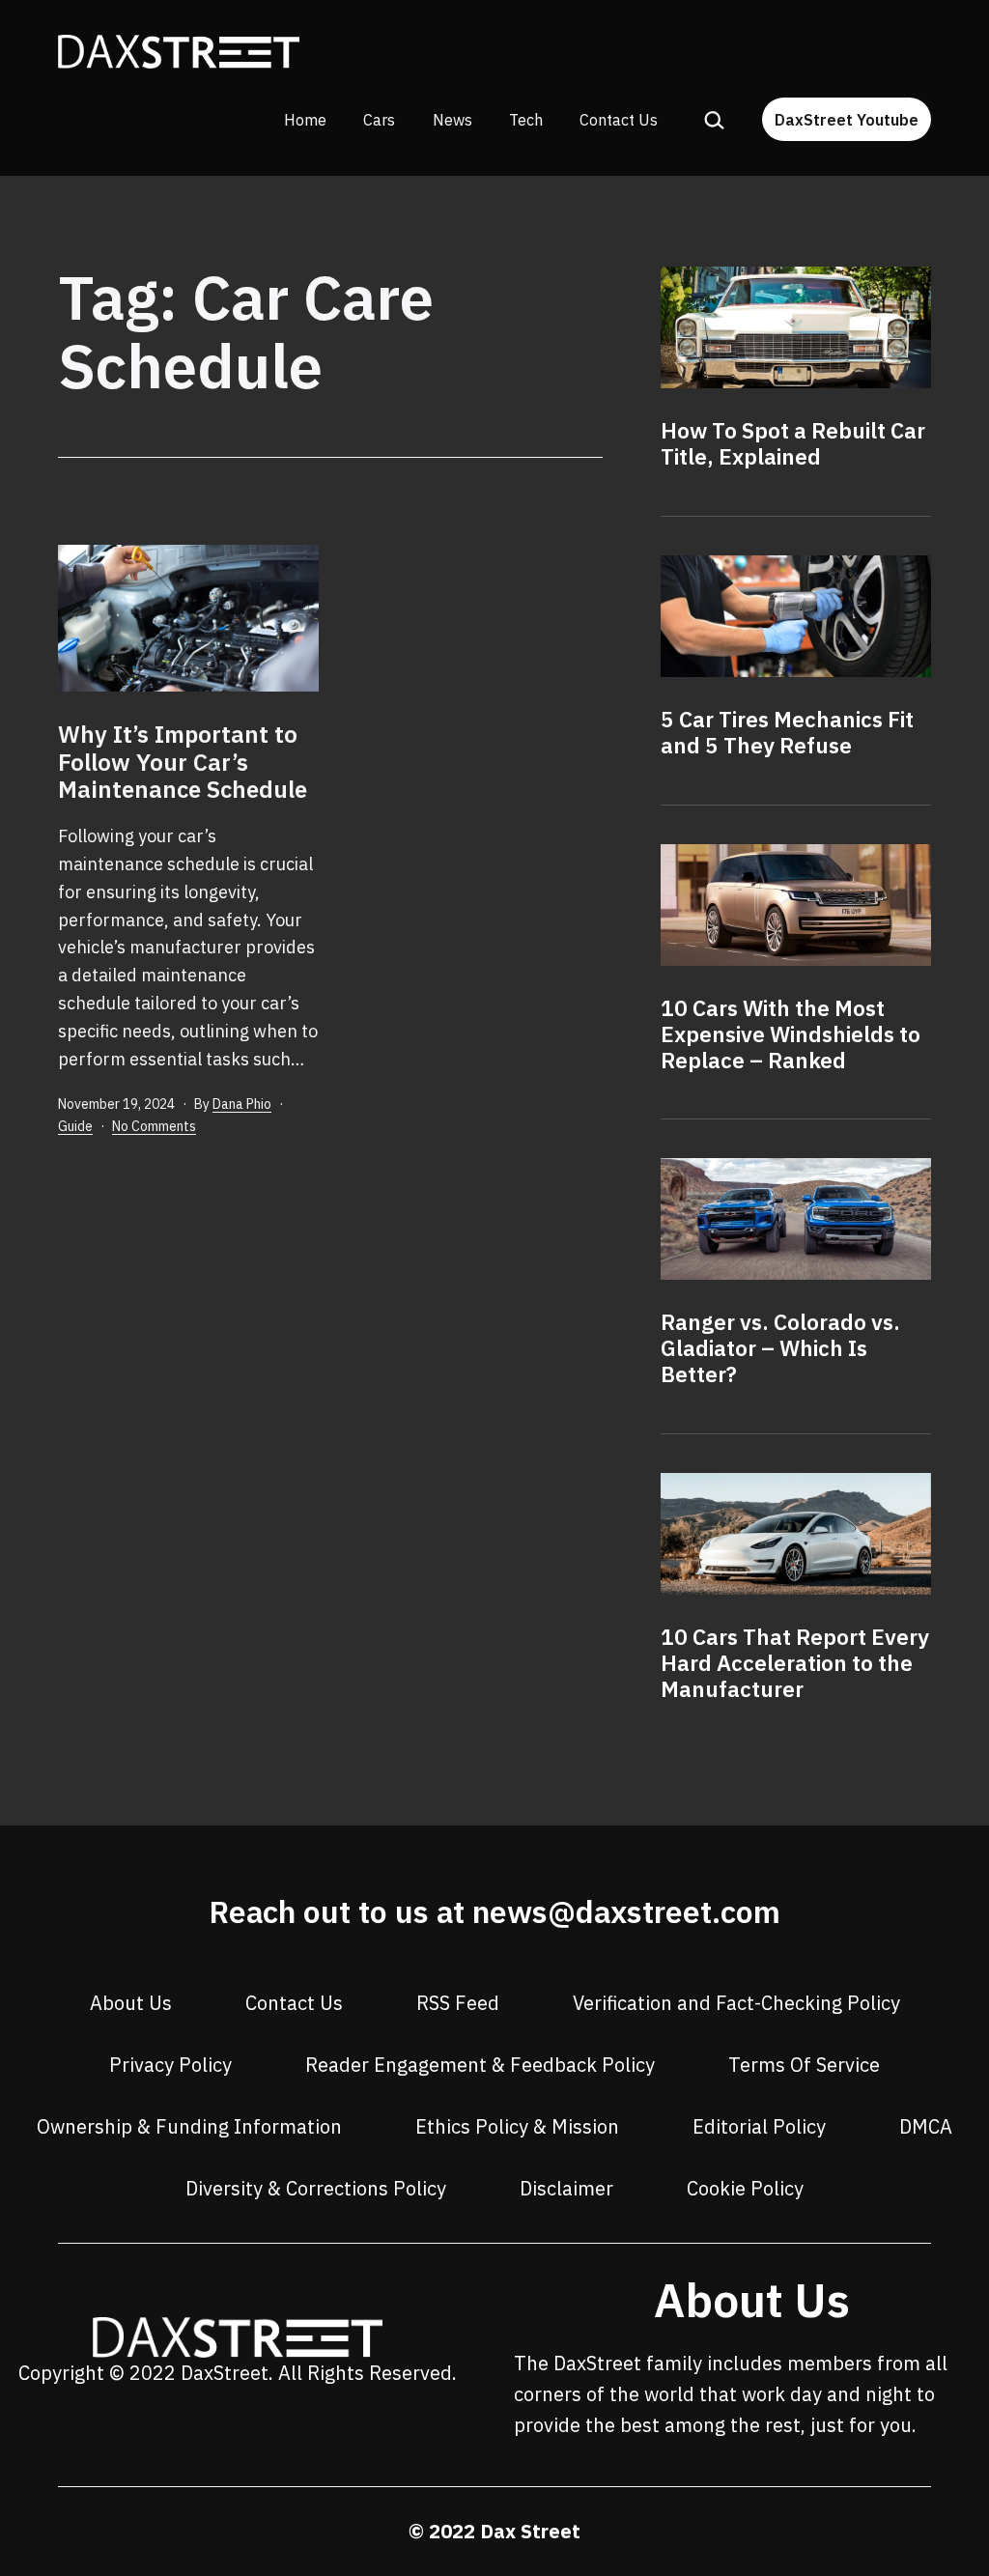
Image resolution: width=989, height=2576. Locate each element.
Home (305, 120)
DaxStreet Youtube (847, 120)
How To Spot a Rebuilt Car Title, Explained (793, 443)
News (452, 120)
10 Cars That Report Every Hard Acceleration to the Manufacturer (795, 1663)
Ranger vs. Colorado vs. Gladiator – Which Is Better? (780, 1348)
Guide (75, 1126)
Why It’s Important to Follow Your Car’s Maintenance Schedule (183, 762)
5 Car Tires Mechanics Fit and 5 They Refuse (787, 732)
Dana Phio (242, 1104)
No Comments (154, 1126)
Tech (526, 120)
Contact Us (619, 120)
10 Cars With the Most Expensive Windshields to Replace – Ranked (791, 1034)
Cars (379, 120)
